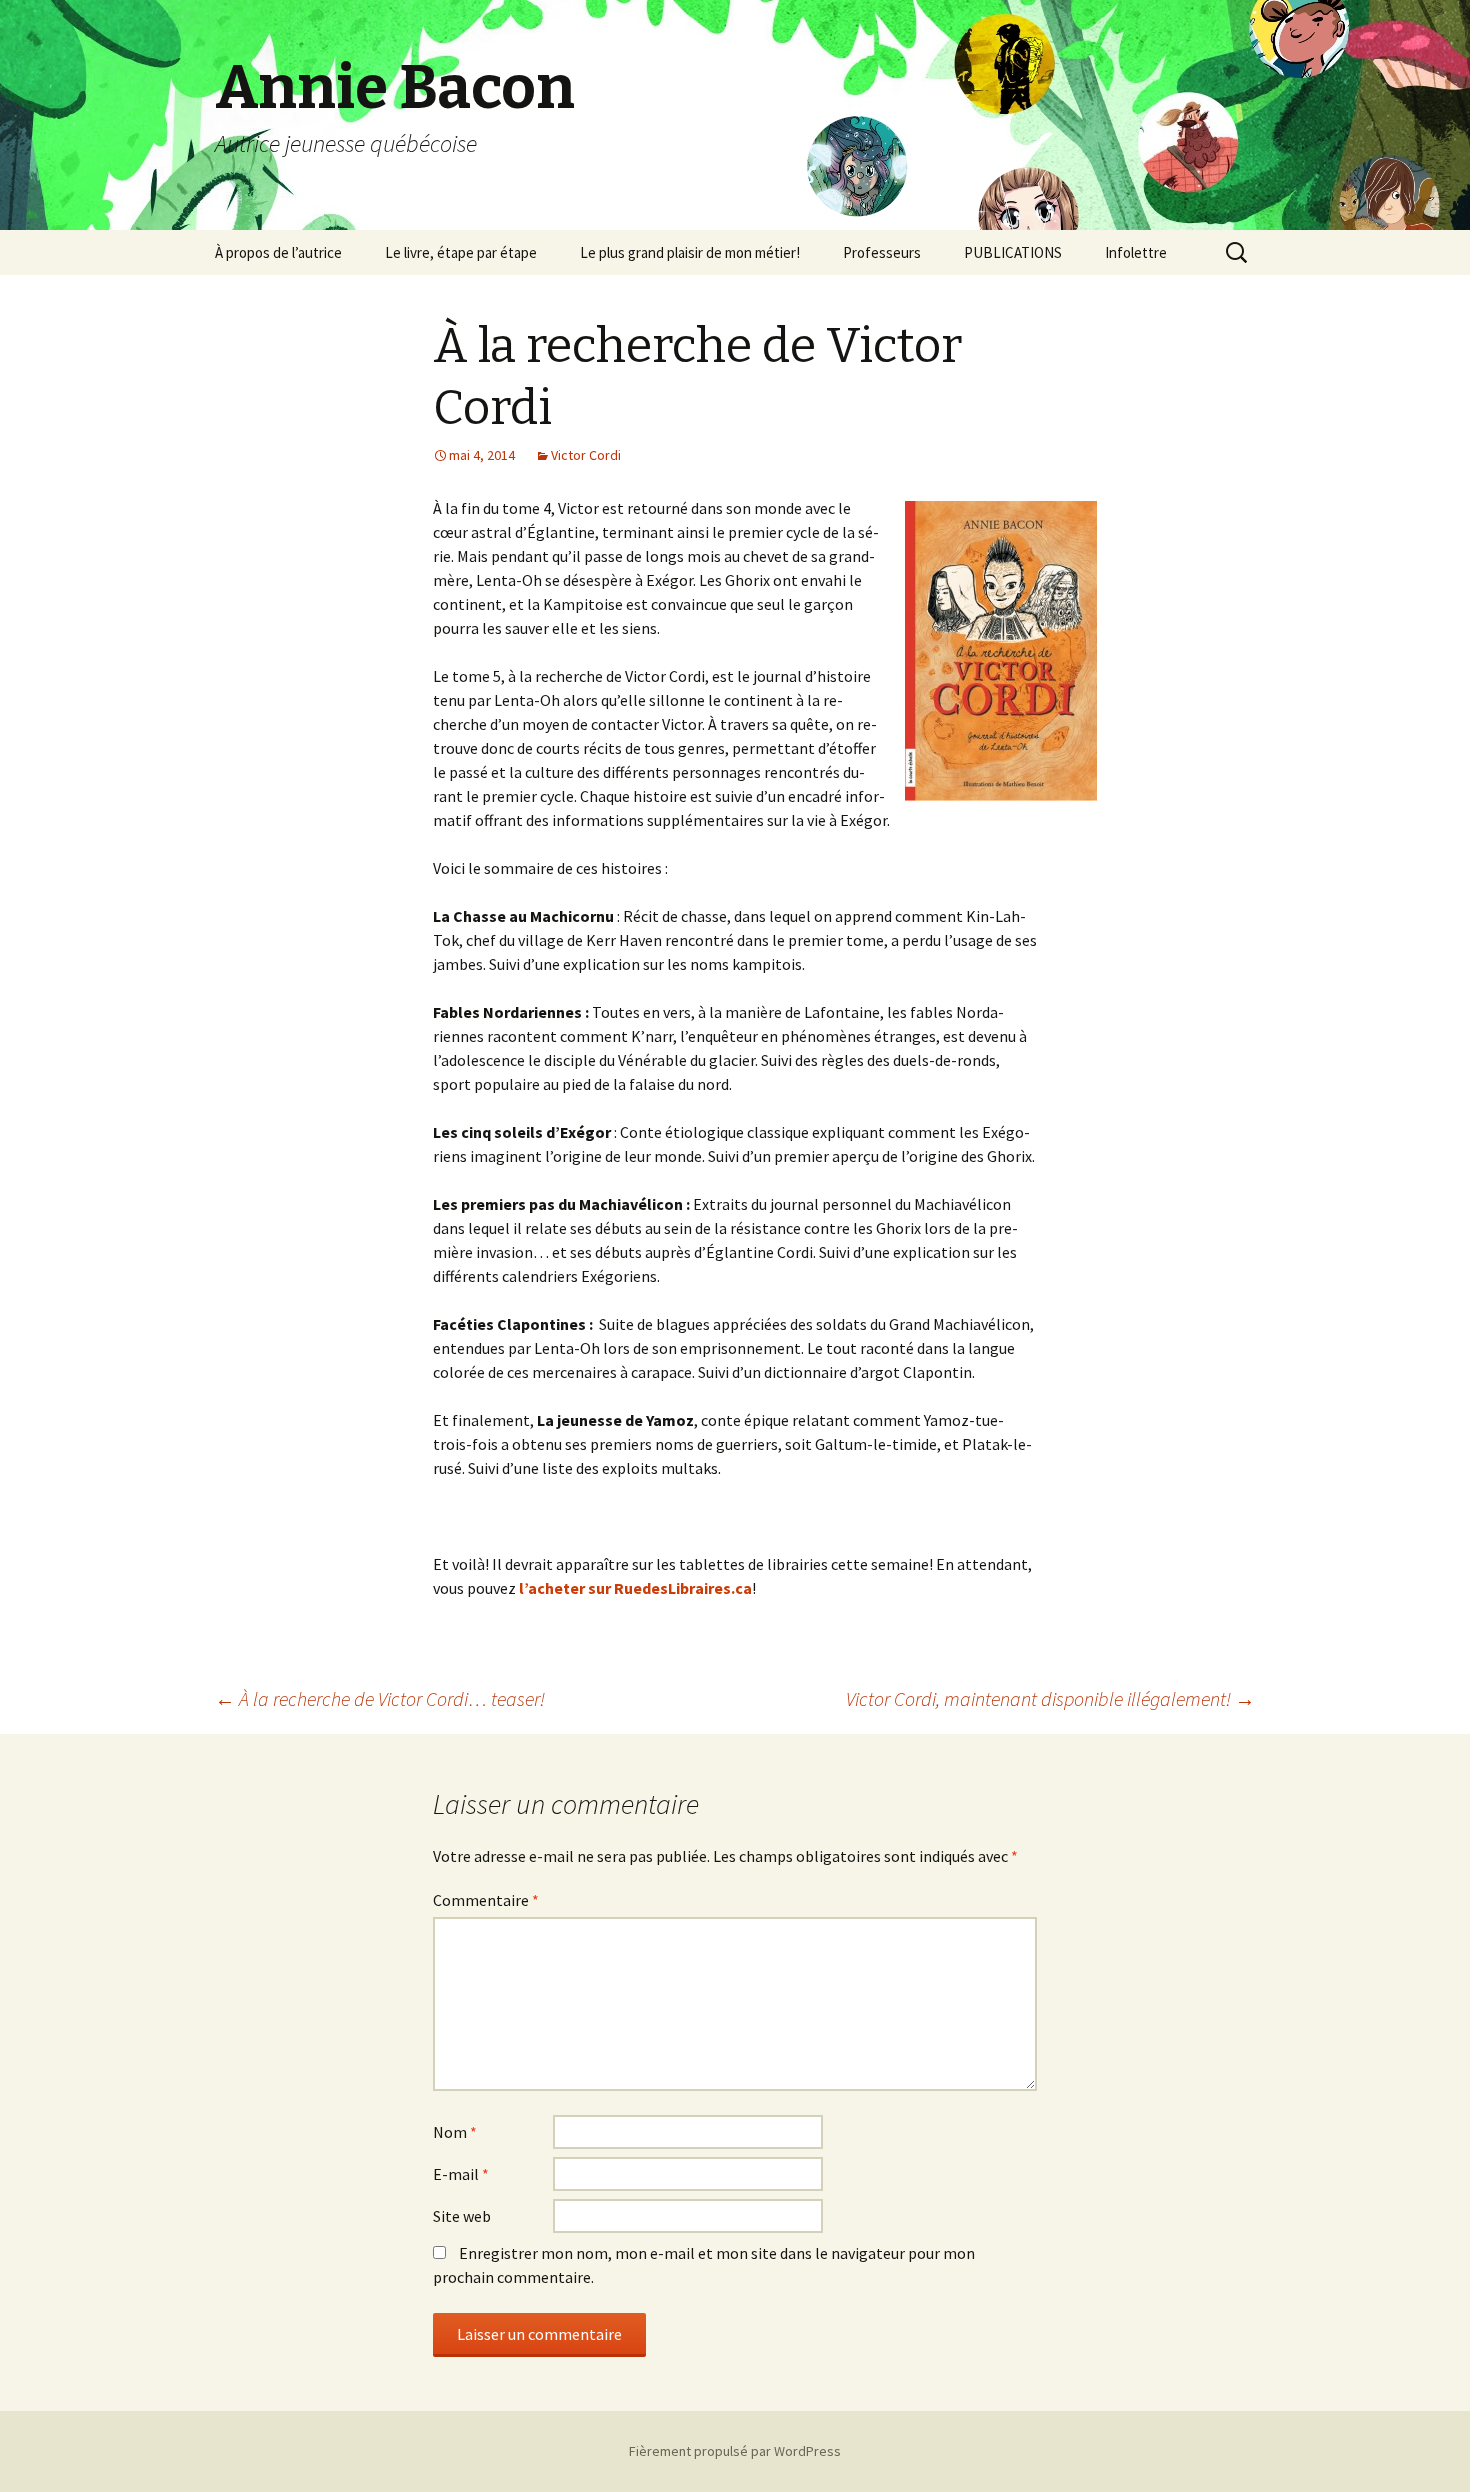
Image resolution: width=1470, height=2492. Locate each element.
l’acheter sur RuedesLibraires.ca (635, 1588)
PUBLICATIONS (1013, 252)
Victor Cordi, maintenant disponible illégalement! (1050, 1698)
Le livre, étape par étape (461, 252)
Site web (462, 2216)
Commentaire (486, 1900)
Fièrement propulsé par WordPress (735, 2451)
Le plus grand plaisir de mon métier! (690, 252)
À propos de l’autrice (278, 252)
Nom (455, 2132)
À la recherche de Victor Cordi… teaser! (380, 1698)
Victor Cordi (586, 455)
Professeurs (882, 252)
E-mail (461, 2174)
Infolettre (1136, 252)
